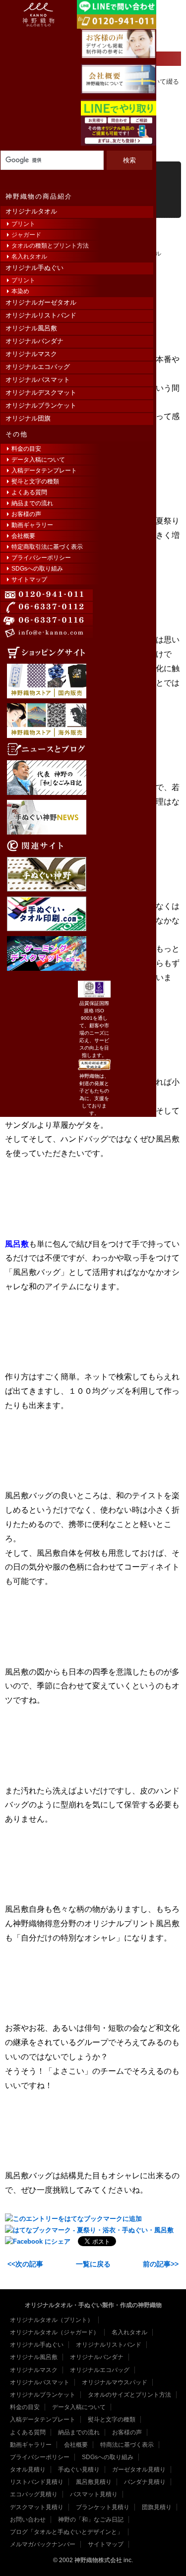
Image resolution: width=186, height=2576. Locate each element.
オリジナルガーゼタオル (41, 302)
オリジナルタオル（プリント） (52, 2320)
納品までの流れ (32, 503)
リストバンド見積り (37, 2482)
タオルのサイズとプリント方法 (129, 2395)
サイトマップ (29, 579)
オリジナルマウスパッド (115, 2382)
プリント (23, 224)
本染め (20, 291)
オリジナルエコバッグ (38, 367)
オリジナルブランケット (41, 405)
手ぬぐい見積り (79, 2470)
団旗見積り (157, 2507)
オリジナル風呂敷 (31, 328)
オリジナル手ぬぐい (34, 268)
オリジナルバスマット (38, 380)
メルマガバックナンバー (43, 2544)
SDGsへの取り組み (37, 569)
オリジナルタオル (31, 211)
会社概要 (23, 536)
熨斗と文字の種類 (35, 481)
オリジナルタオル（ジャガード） (55, 2332)
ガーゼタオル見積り (139, 2470)
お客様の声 (26, 514)
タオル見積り (28, 2470)
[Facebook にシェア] (38, 2241)
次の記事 (29, 2264)
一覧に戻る (93, 2264)
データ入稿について (38, 460)
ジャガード (26, 235)
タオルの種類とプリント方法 (50, 246)
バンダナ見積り (145, 2482)
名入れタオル (29, 257)
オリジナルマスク (31, 354)
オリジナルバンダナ (34, 341)
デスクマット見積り (37, 2507)
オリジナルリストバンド (41, 315)
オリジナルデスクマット (41, 393)
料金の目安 (26, 449)
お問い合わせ (28, 2520)
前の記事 (157, 2264)
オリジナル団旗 (28, 418)
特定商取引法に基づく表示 (47, 547)
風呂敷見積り (94, 2482)
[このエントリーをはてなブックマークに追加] (73, 2219)
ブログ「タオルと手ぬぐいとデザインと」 (66, 2532)
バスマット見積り (94, 2494)
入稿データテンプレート (44, 471)
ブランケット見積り (103, 2507)
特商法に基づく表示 (127, 2445)
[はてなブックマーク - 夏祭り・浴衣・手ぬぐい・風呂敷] (89, 2230)
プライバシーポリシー (41, 558)
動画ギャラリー (32, 525)
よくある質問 (29, 492)
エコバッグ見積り (34, 2494)
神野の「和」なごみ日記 (91, 2520)
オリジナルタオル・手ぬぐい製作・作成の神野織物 (93, 2305)
